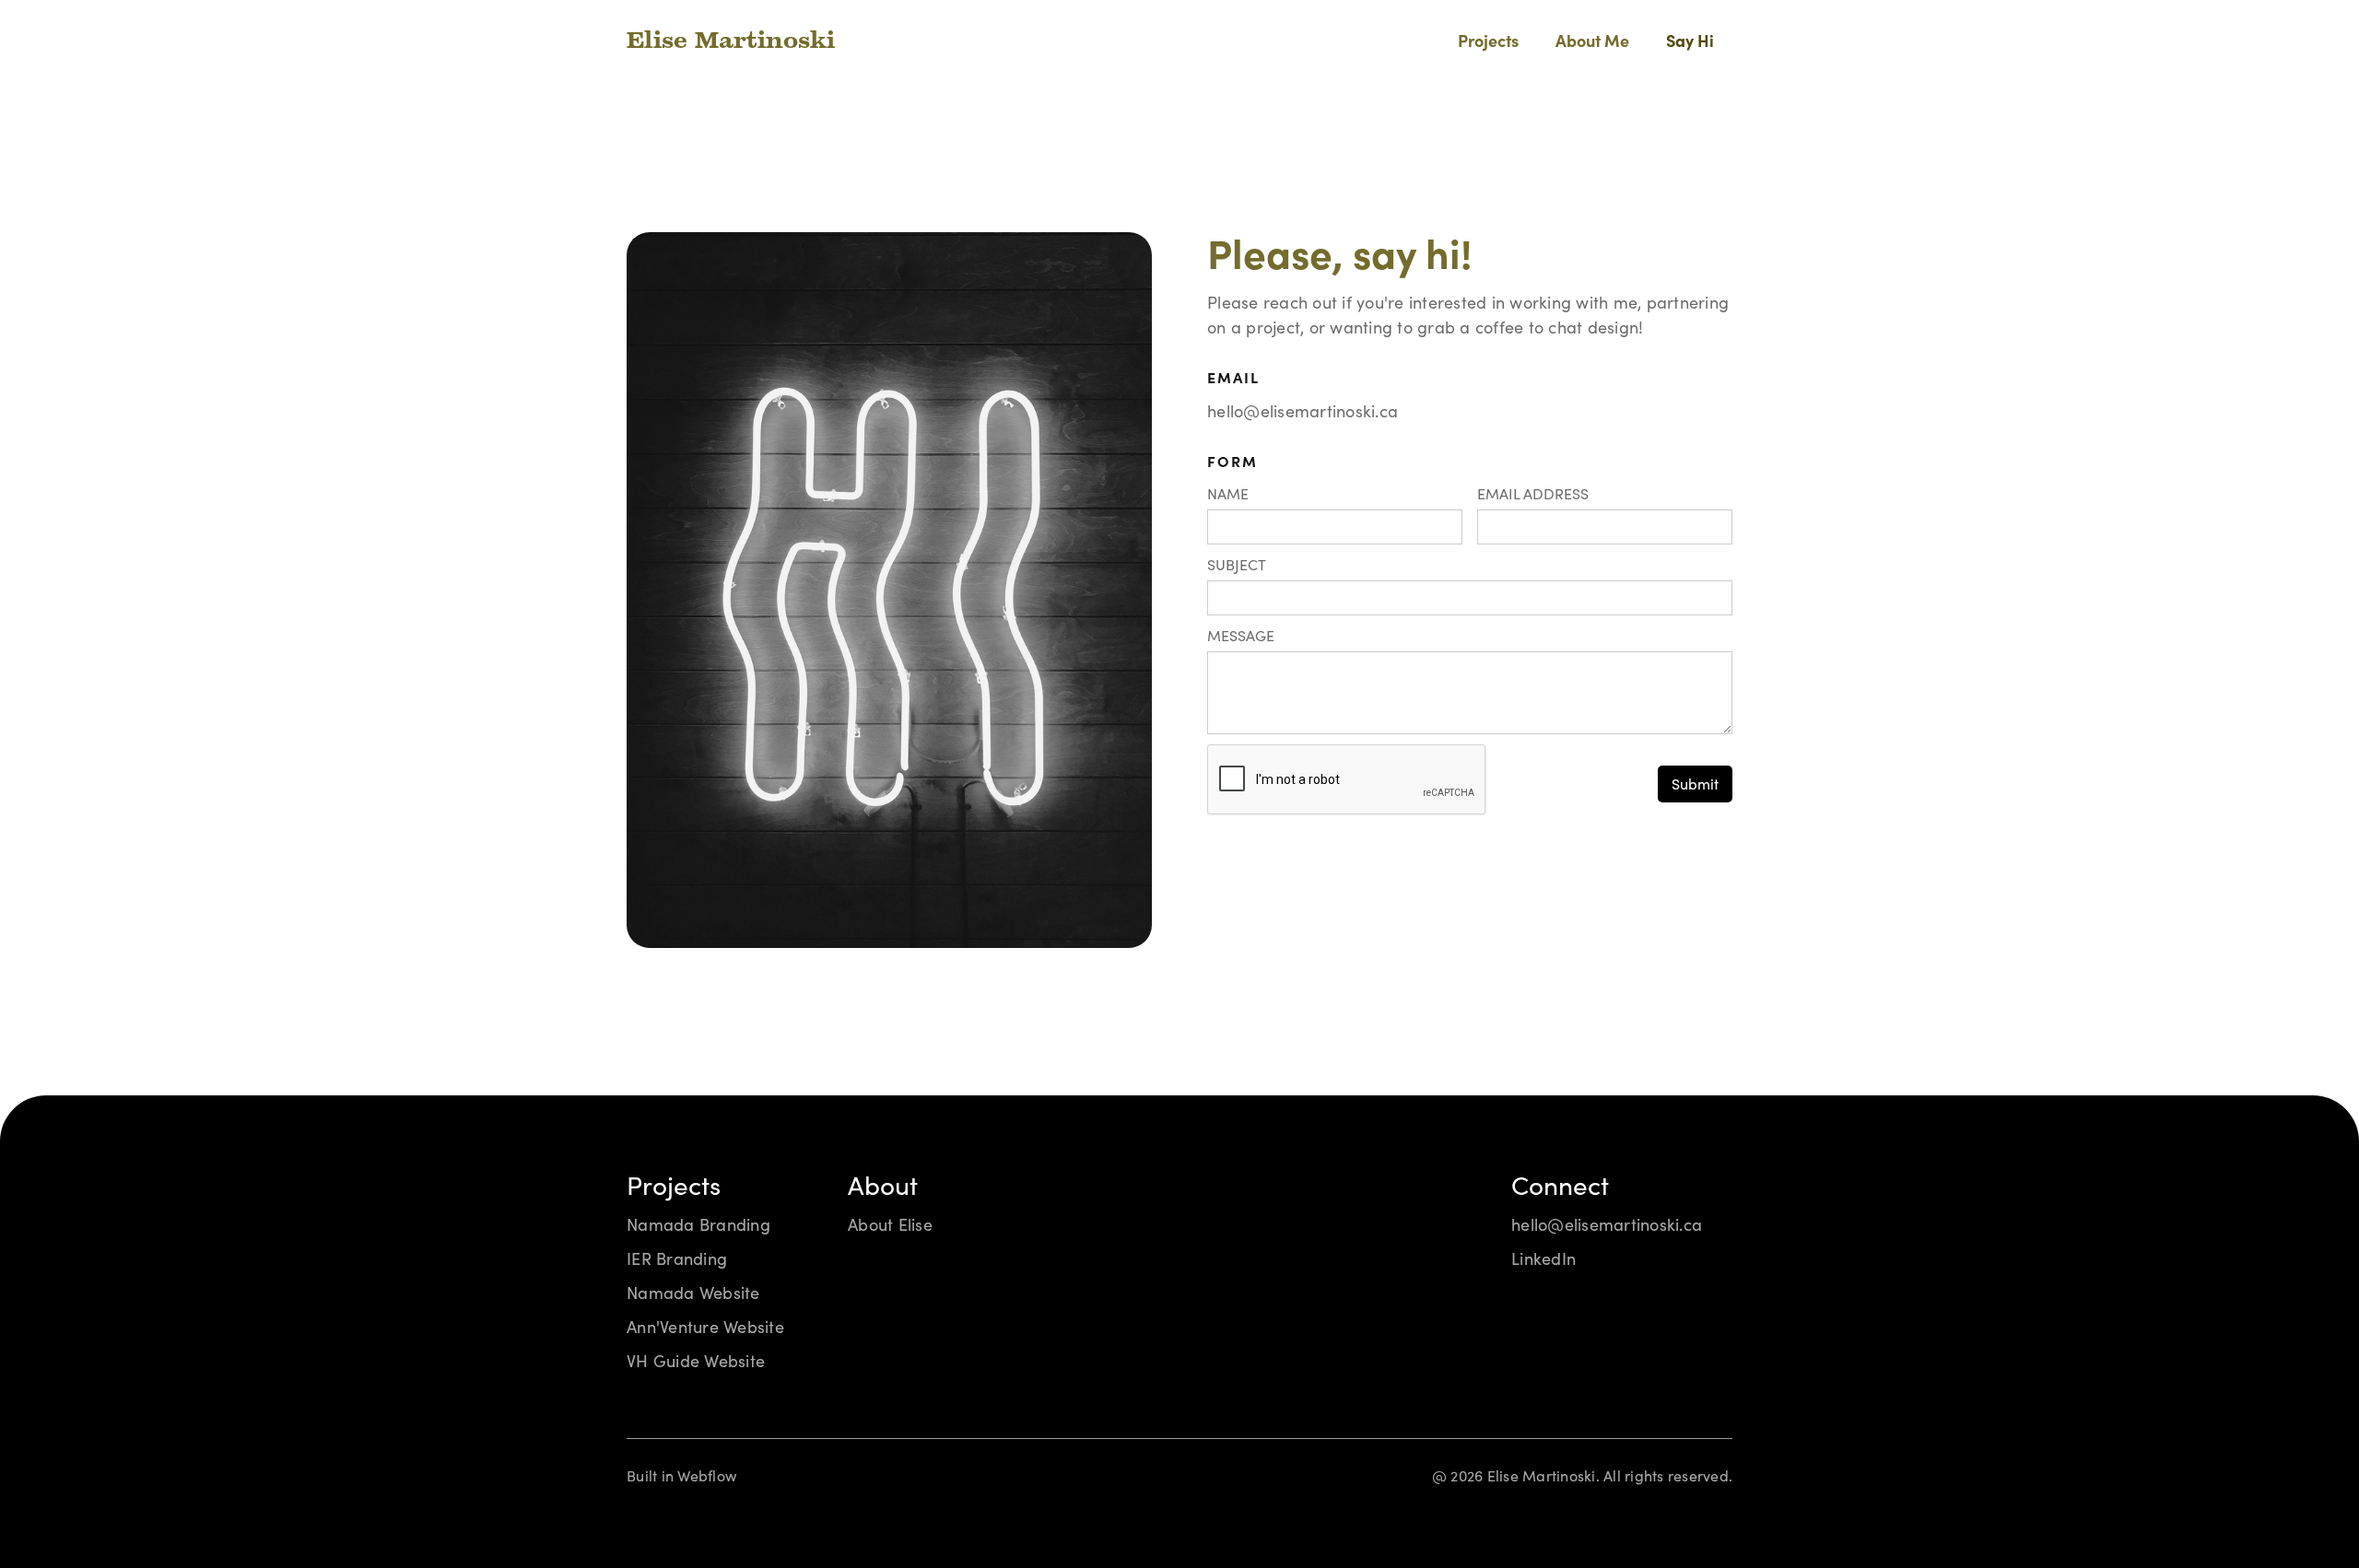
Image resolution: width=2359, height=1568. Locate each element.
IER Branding (677, 1259)
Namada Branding (698, 1225)
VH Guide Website (696, 1361)
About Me (1592, 42)
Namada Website (693, 1293)
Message (1241, 636)
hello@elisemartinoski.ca (1303, 411)
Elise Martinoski (731, 42)
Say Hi (1690, 42)
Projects (1488, 42)
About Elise (890, 1225)
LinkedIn (1543, 1259)
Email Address (1533, 494)
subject (1237, 565)
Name (1228, 494)
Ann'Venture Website (705, 1327)
